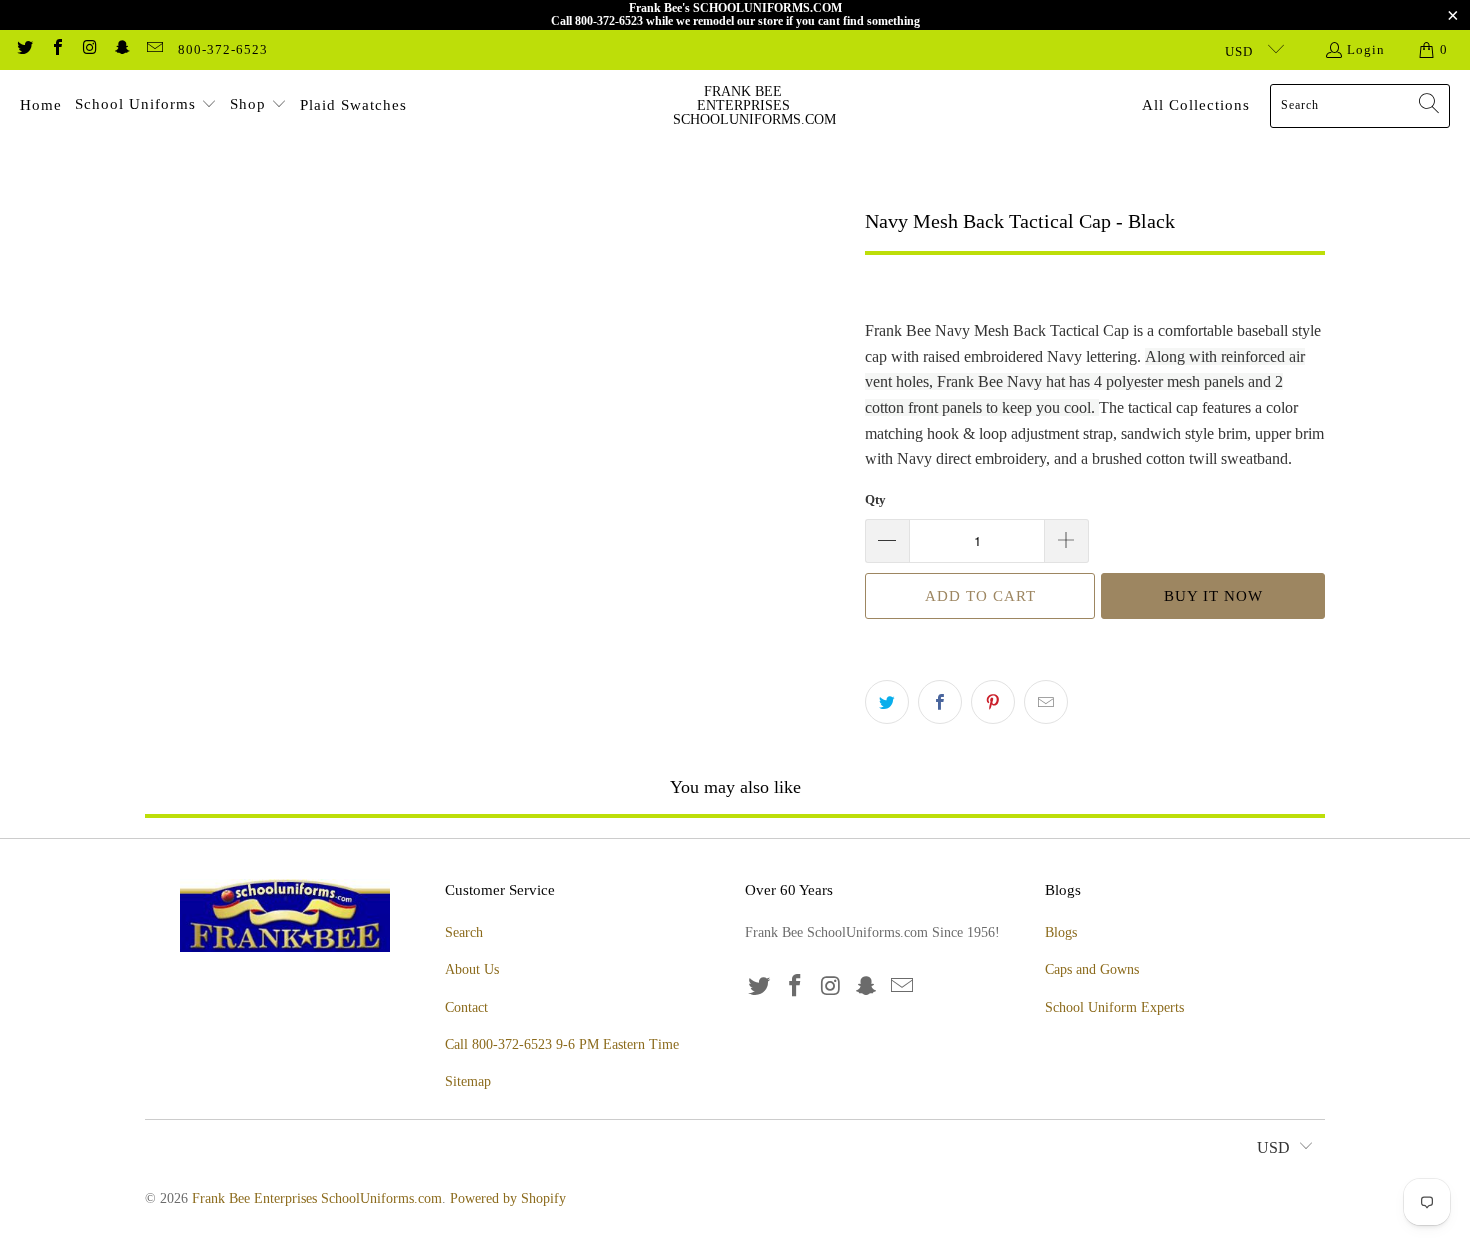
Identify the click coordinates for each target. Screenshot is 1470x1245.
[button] (146, 106)
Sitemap (468, 1081)
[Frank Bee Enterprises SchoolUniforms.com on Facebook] (56, 49)
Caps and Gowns (1092, 969)
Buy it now (1213, 596)
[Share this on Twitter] (887, 702)
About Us (472, 969)
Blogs (1061, 932)
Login (1366, 49)
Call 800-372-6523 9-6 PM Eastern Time (562, 1044)
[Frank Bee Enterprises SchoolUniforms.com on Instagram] (89, 49)
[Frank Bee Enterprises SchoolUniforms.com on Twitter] (24, 49)
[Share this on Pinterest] (993, 702)
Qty (875, 499)
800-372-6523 (223, 49)
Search (464, 932)
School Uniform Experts (1114, 1007)
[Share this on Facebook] (940, 702)
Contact (466, 1007)
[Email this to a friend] (1046, 702)
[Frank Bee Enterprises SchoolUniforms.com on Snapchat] (121, 49)
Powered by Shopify (508, 1198)
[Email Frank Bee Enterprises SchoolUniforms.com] (154, 49)
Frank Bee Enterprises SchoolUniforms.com (317, 1198)
